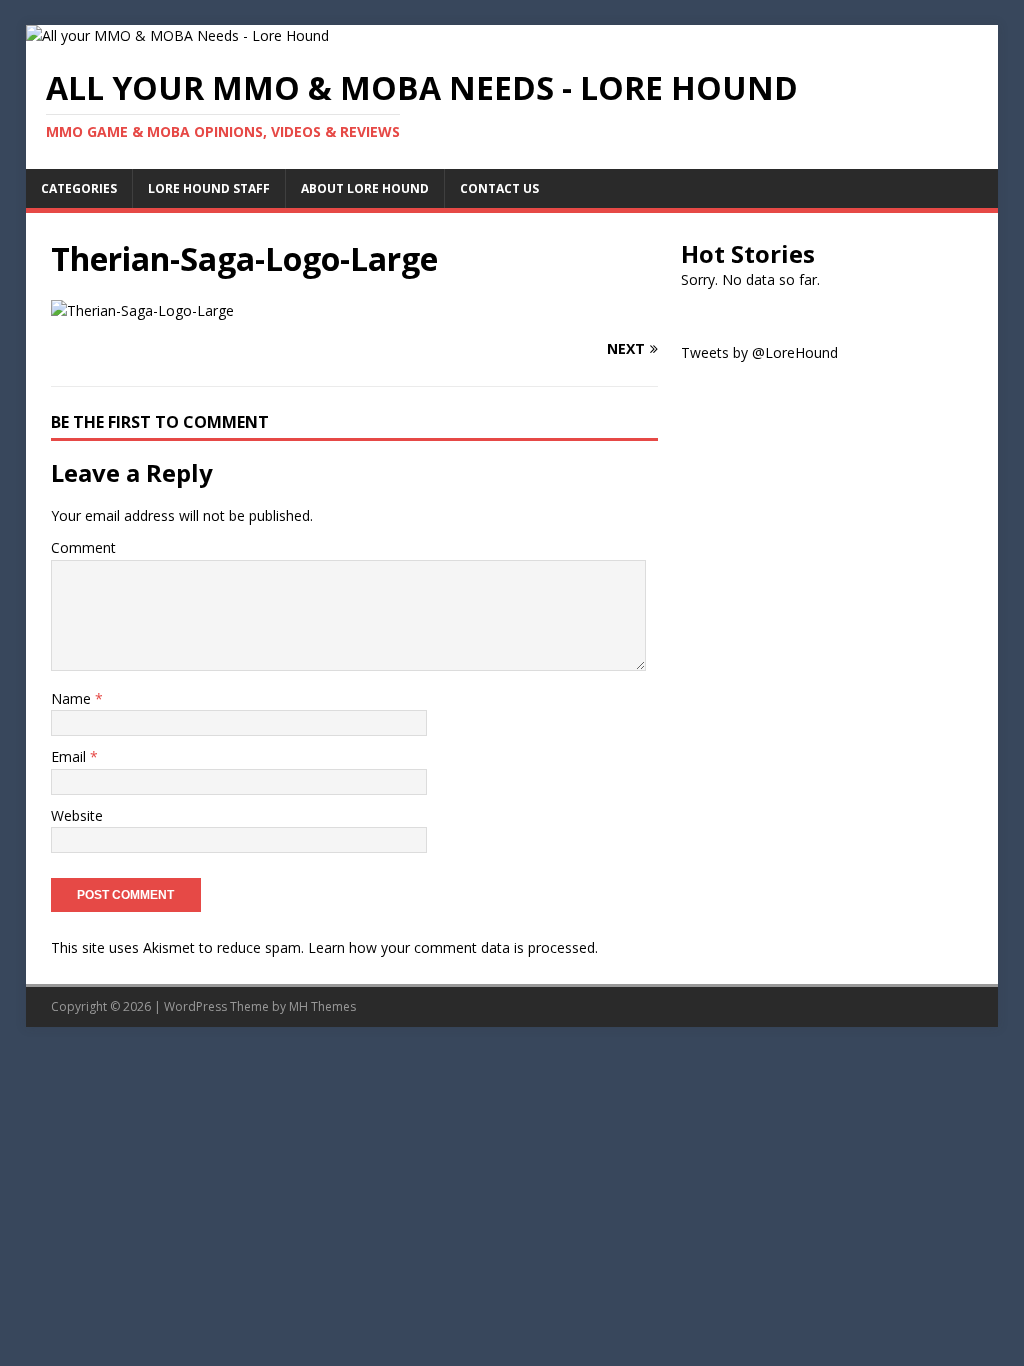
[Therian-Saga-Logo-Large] (142, 310)
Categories (79, 188)
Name (73, 698)
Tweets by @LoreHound (759, 352)
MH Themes (322, 1006)
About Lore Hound (365, 188)
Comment (83, 547)
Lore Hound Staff (209, 188)
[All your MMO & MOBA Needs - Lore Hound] (177, 35)
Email (70, 756)
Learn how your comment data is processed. (453, 947)
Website (77, 815)
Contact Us (499, 188)
